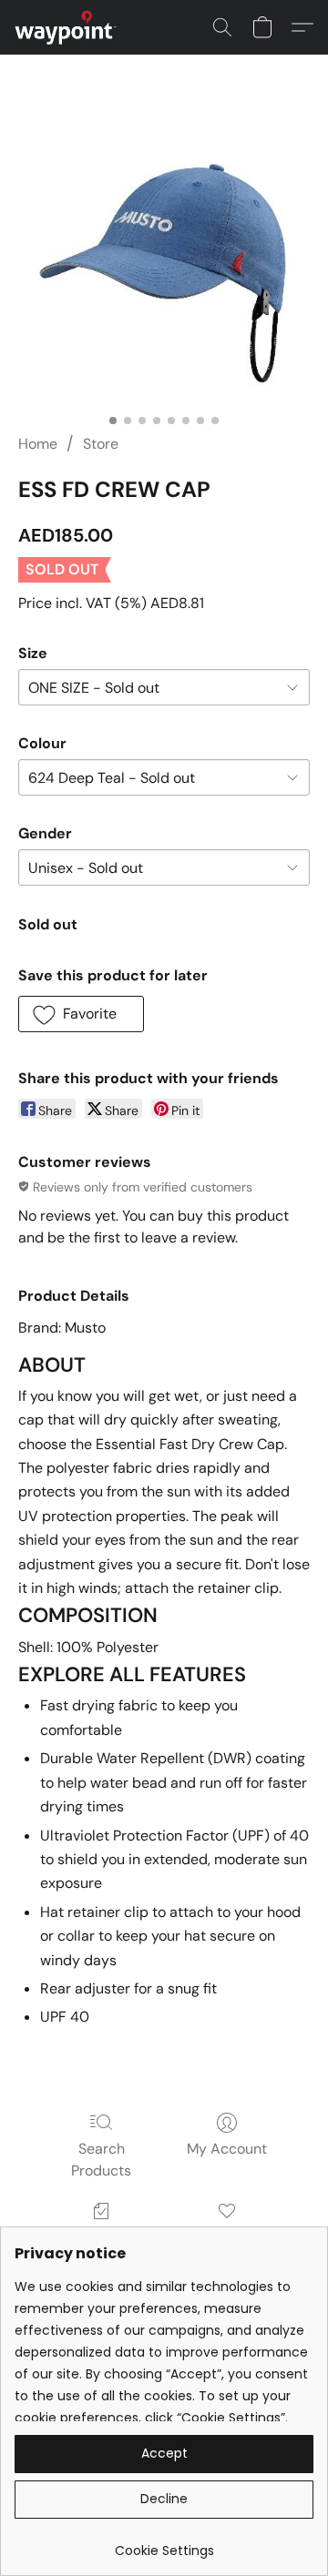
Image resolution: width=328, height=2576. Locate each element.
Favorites (226, 2237)
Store (101, 444)
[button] (68, 27)
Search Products (101, 2160)
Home (38, 444)
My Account (227, 2149)
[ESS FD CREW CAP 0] (164, 266)
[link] (164, 2544)
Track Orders (102, 2237)
